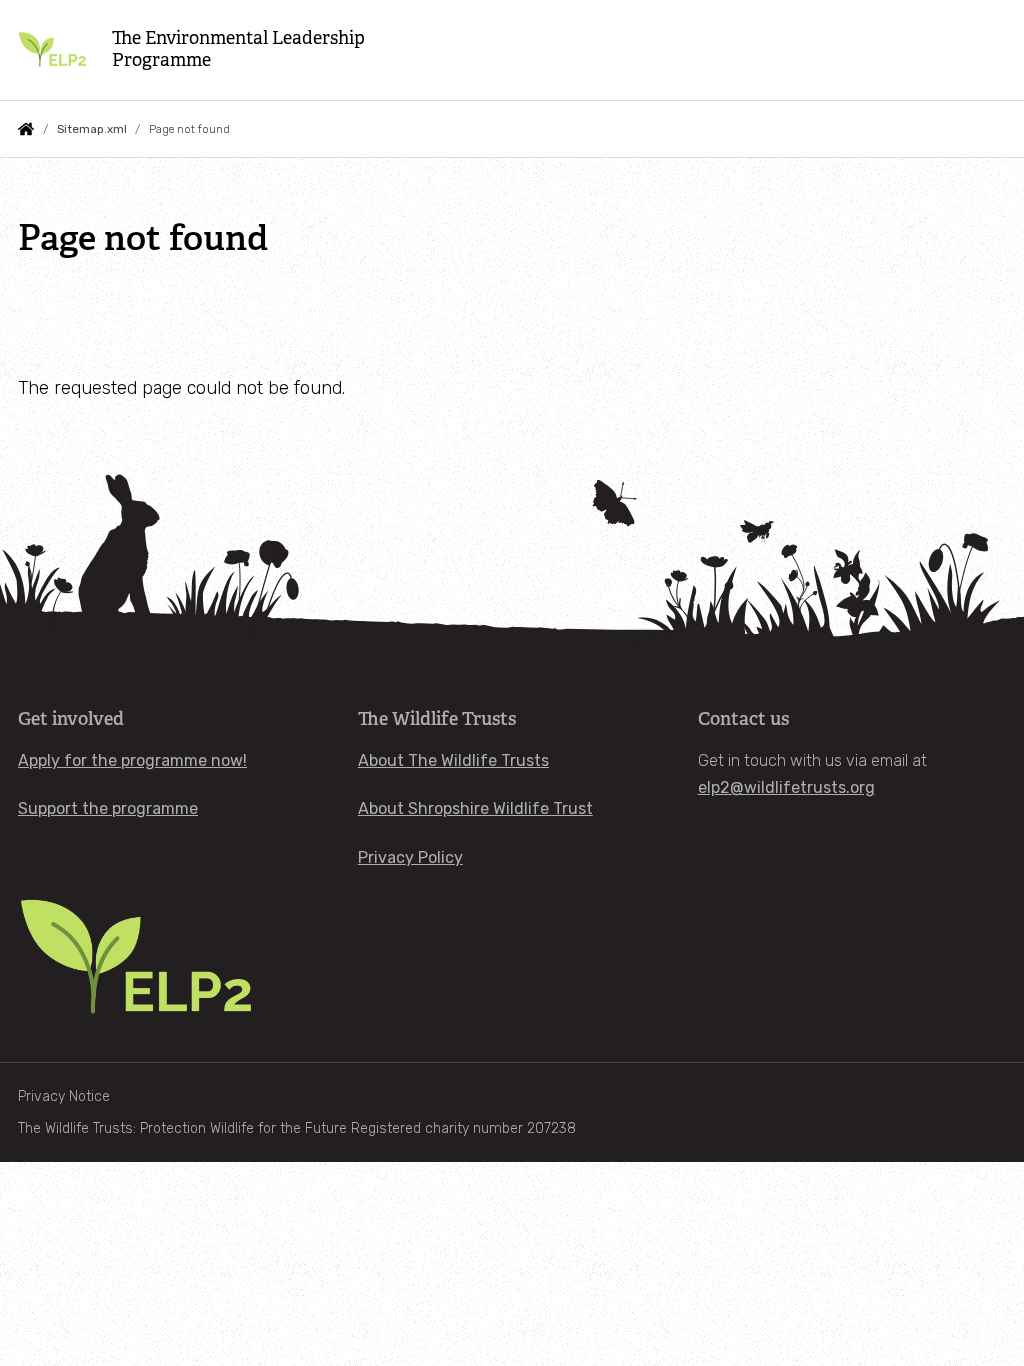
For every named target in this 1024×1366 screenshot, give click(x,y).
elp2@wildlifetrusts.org (786, 787)
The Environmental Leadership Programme (238, 49)
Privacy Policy (410, 857)
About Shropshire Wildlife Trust (475, 808)
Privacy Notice (64, 1096)
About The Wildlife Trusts (453, 760)
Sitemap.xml (92, 129)
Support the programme (108, 808)
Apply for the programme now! (132, 760)
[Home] (53, 49)
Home (26, 129)
